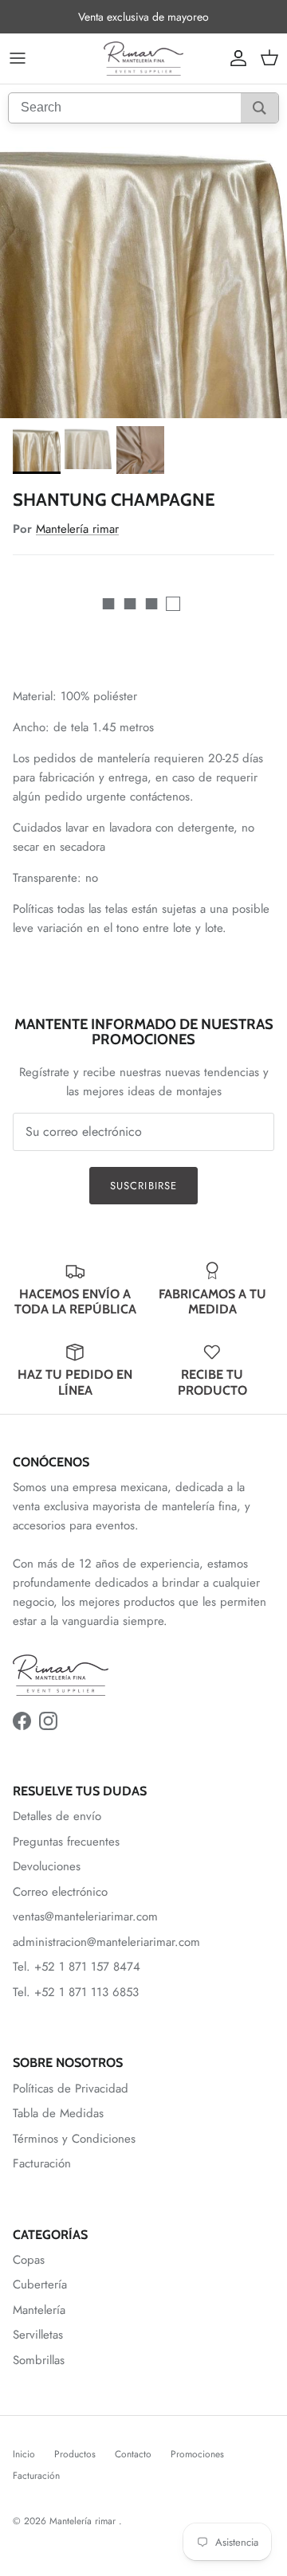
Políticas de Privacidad (71, 2089)
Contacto (133, 2454)
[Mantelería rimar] (143, 59)
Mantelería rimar (77, 529)
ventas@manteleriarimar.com (85, 1916)
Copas (29, 2260)
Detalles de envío (57, 1816)
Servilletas (38, 2335)
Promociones (197, 2454)
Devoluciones (47, 1866)
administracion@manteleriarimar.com (106, 1942)
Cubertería (40, 2284)
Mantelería (39, 2310)
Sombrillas (39, 2360)
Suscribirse (143, 1186)
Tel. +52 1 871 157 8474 (77, 1967)
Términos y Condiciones (74, 2139)
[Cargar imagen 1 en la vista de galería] (143, 275)
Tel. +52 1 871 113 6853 (76, 1992)
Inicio (24, 2454)
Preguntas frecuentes (66, 1842)
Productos (75, 2454)
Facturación (42, 2163)
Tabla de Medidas (58, 2113)
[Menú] (18, 58)
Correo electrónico (60, 1892)
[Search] (259, 108)
